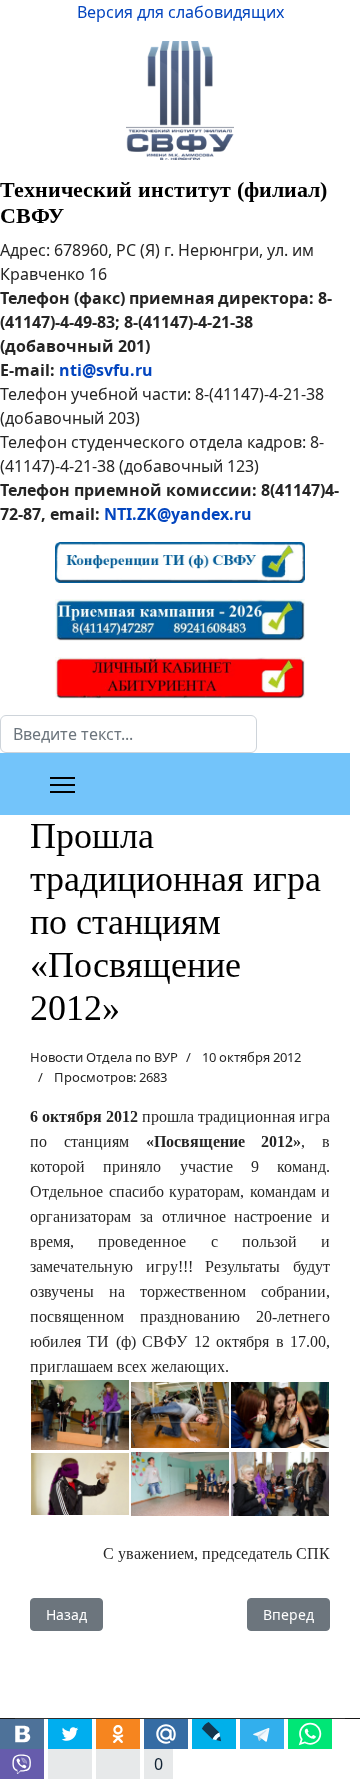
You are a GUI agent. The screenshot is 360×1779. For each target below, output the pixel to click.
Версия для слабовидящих (180, 12)
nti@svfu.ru (106, 370)
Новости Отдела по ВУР (104, 1057)
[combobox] (128, 734)
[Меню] (62, 785)
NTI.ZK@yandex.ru (178, 514)
